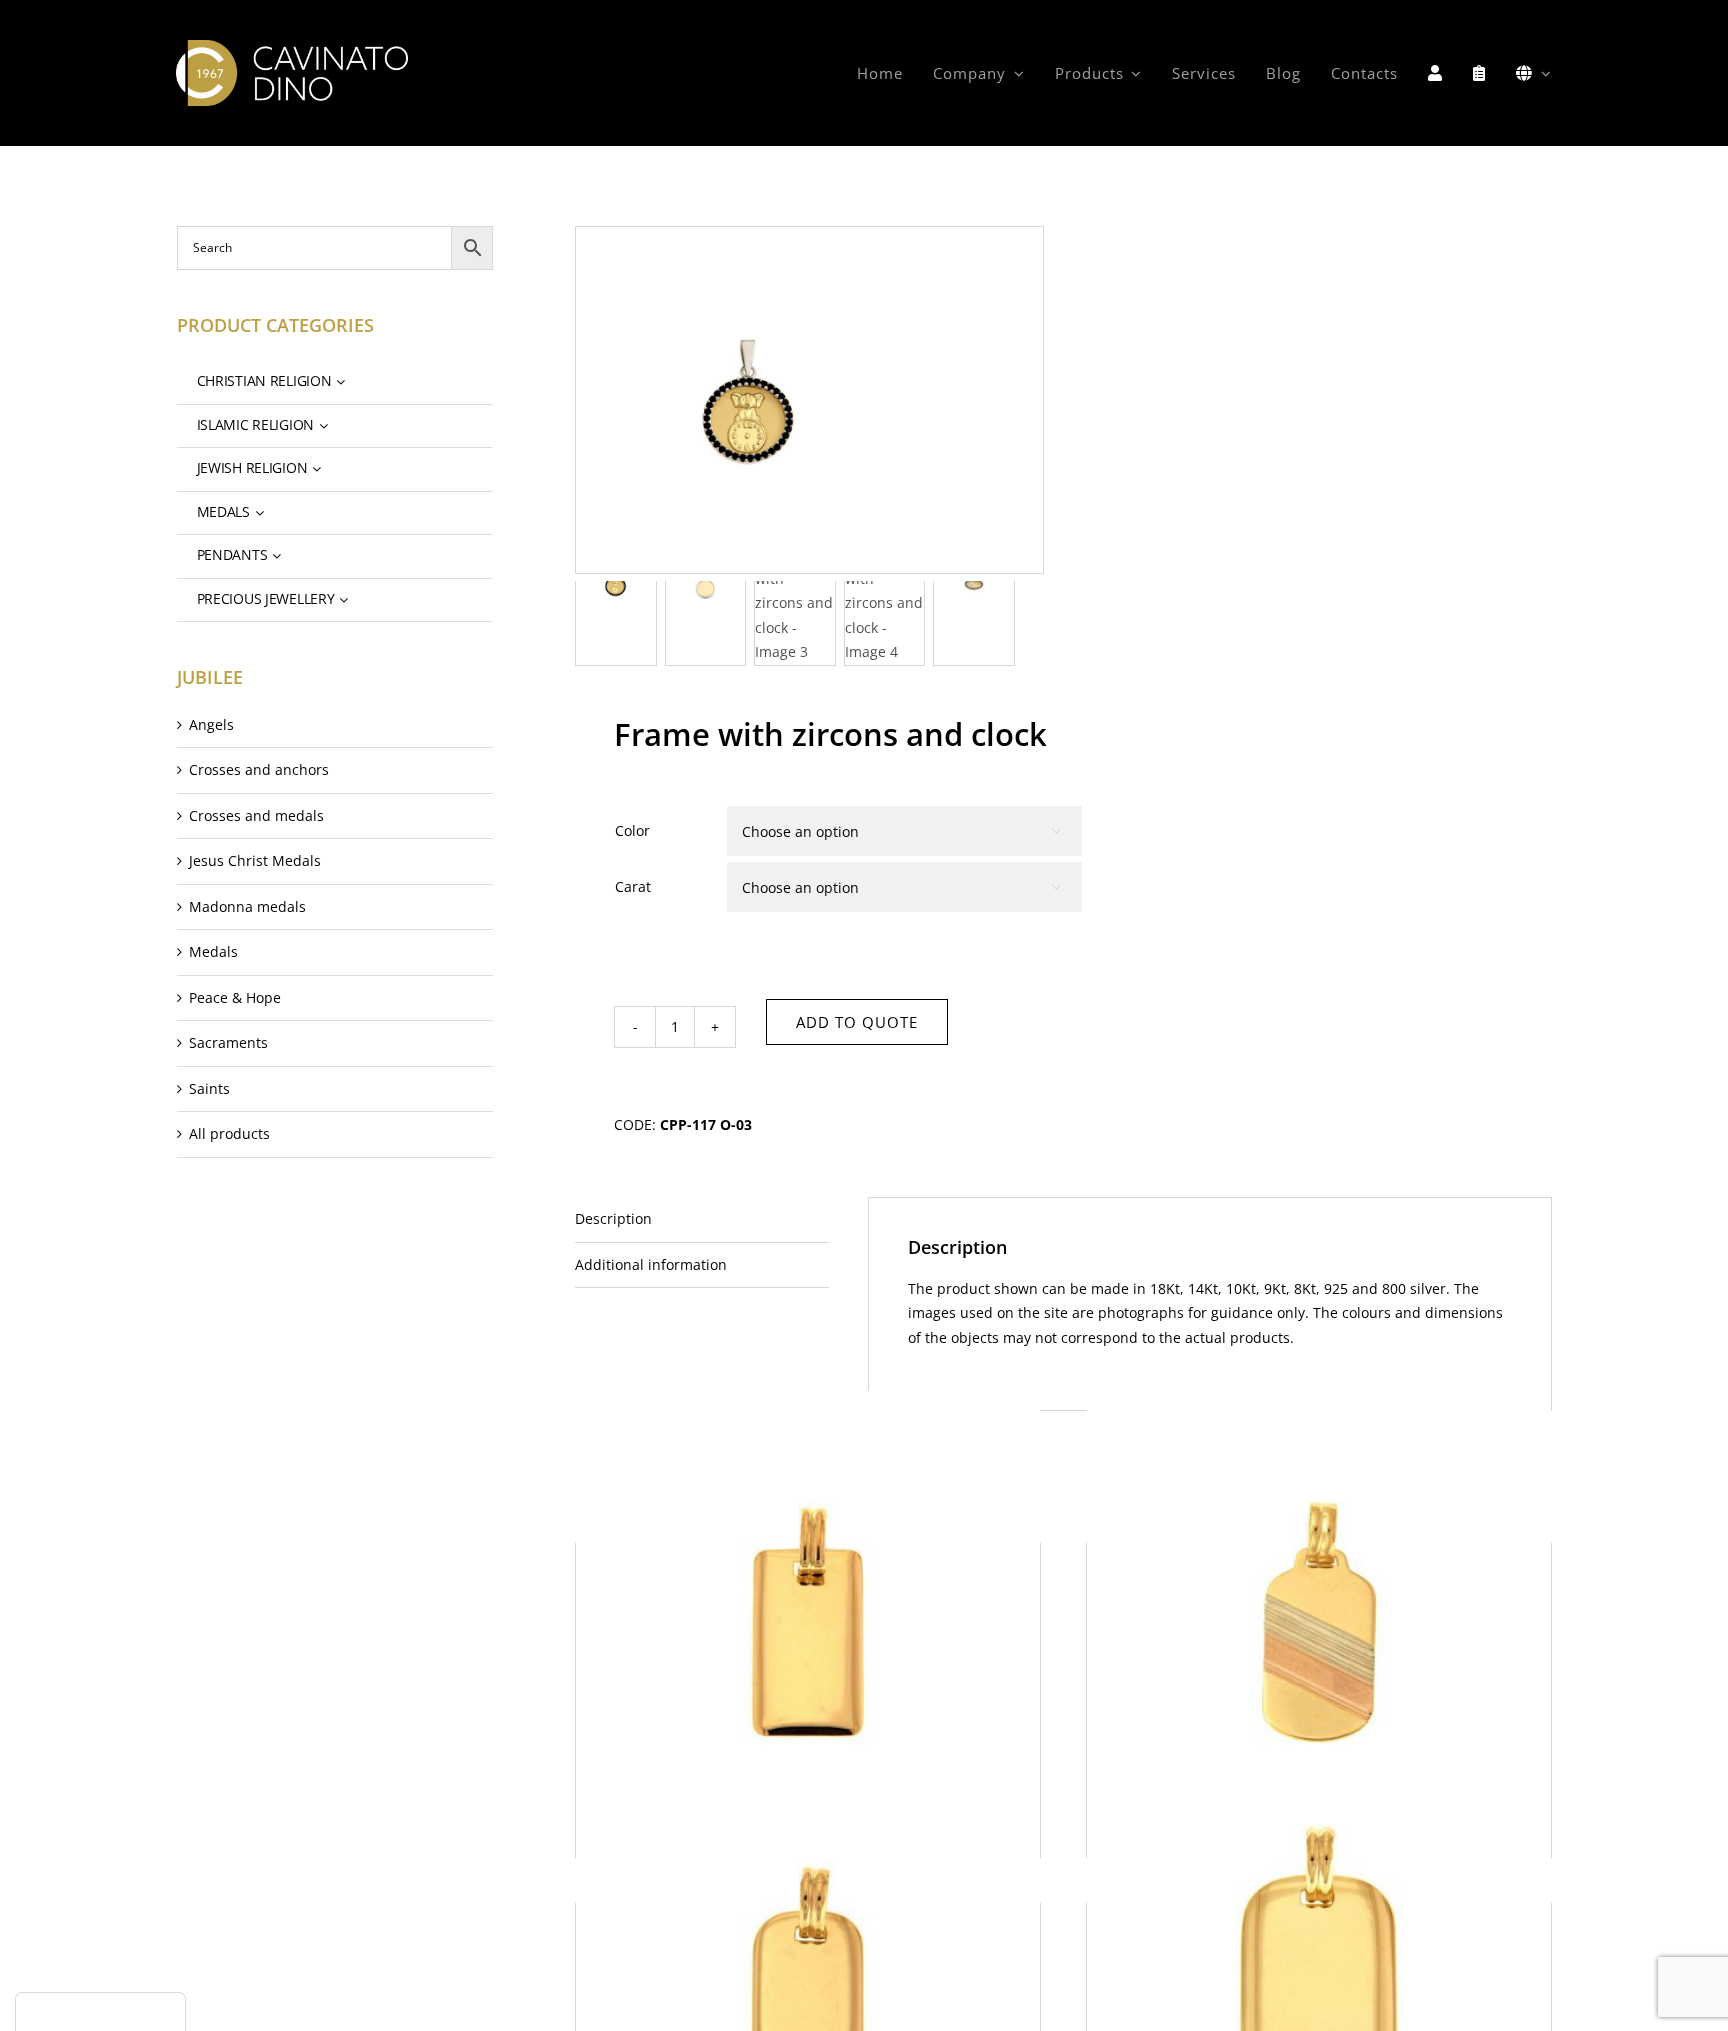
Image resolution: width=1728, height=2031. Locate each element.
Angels (211, 724)
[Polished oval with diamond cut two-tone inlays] (1319, 1622)
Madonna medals (247, 906)
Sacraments (228, 1042)
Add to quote (857, 1022)
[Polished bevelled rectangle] (808, 1622)
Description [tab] (613, 1218)
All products (229, 1133)
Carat (633, 886)
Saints (209, 1088)
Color (632, 830)
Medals (213, 951)
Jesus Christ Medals (255, 860)
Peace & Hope (235, 997)
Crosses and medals (256, 815)
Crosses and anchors (259, 769)
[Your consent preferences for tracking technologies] (100, 2012)
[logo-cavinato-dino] (291, 46)
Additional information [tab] (651, 1264)
